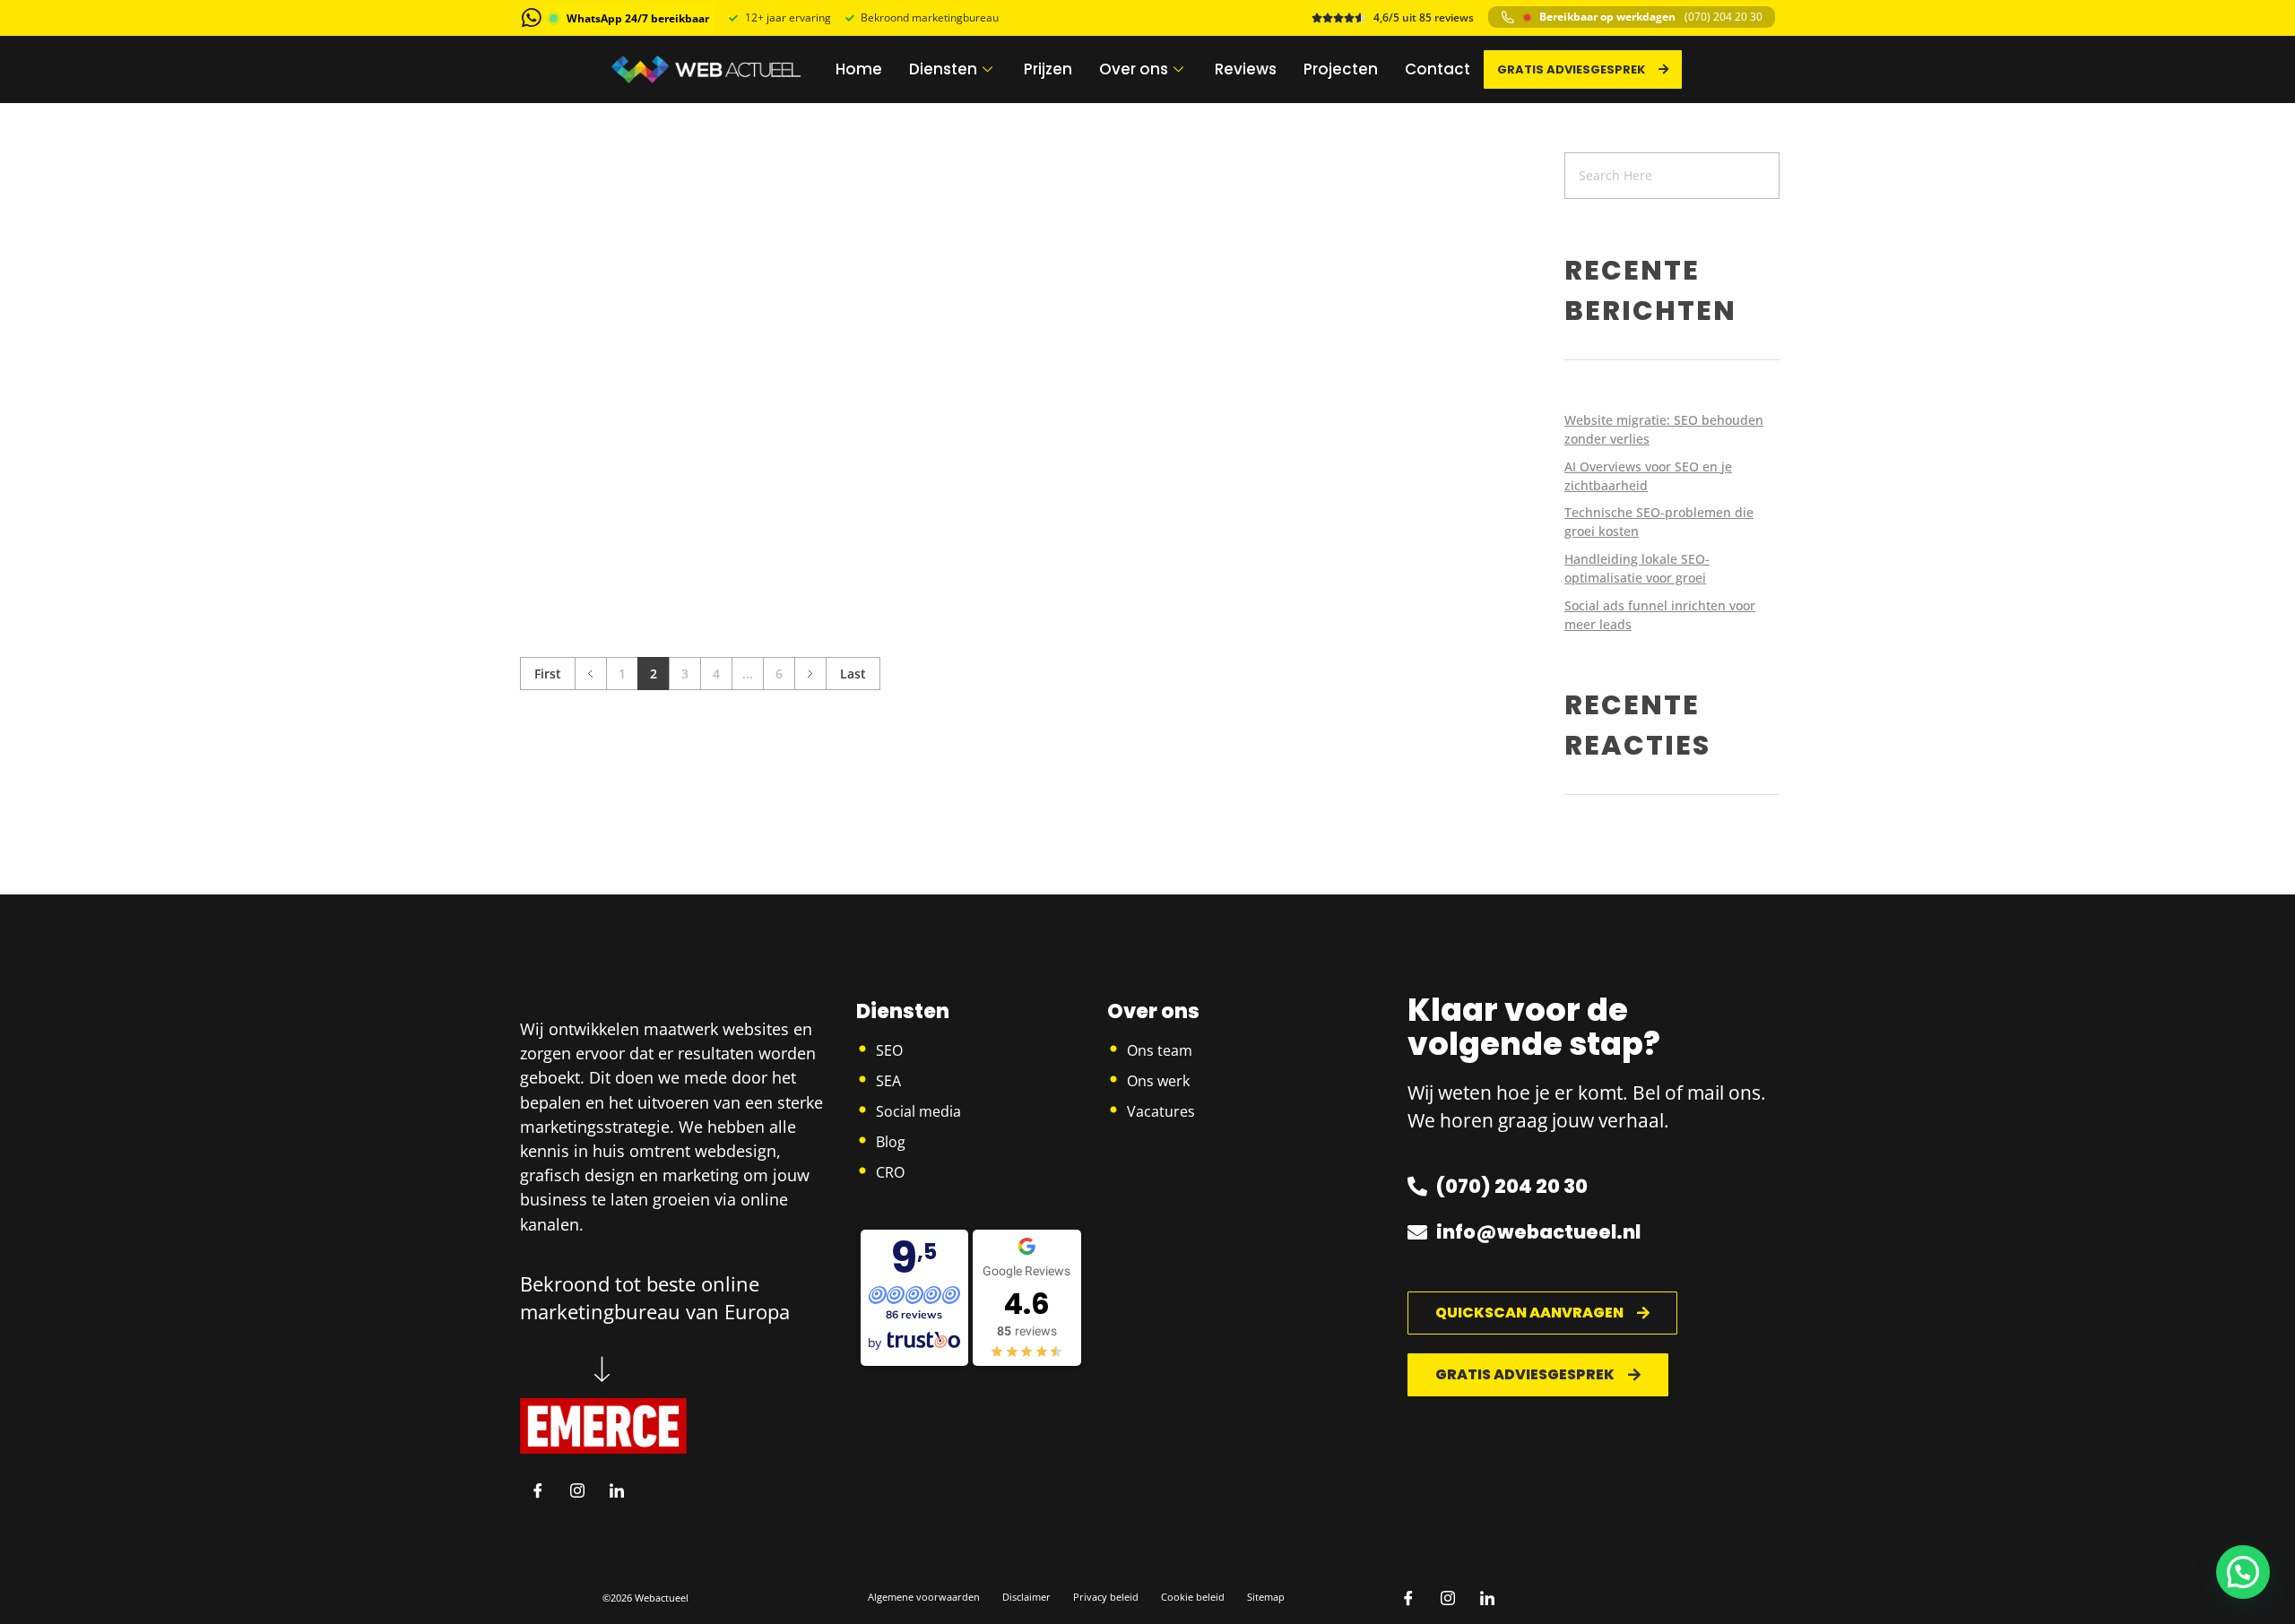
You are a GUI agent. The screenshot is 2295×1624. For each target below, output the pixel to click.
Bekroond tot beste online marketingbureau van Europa (655, 1297)
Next (810, 674)
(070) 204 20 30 (1723, 17)
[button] (2243, 1572)
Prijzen (1048, 69)
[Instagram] (577, 1490)
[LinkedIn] (617, 1490)
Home (859, 69)
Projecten (1341, 69)
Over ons (1134, 69)
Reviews (1246, 69)
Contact (1438, 69)
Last (853, 674)
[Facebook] (538, 1490)
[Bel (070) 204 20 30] (1508, 17)
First (548, 674)
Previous (590, 674)
